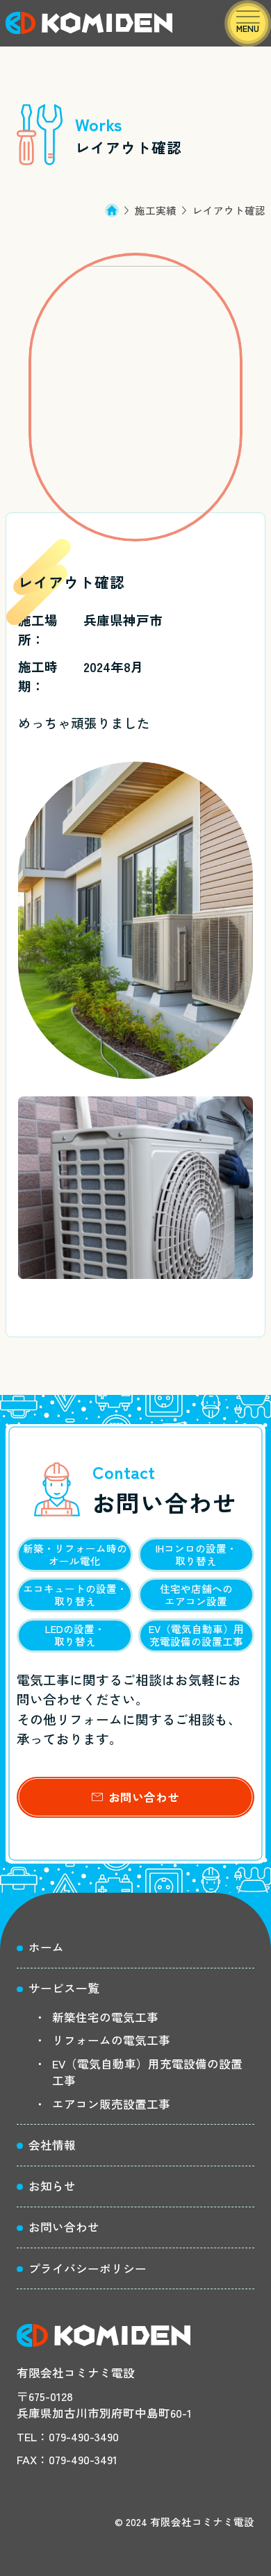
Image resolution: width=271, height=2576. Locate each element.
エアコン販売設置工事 (111, 2104)
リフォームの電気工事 (111, 2040)
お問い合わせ (144, 1797)
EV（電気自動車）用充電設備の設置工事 (147, 2072)
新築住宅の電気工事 (105, 2017)
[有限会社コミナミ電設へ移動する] (120, 210)
